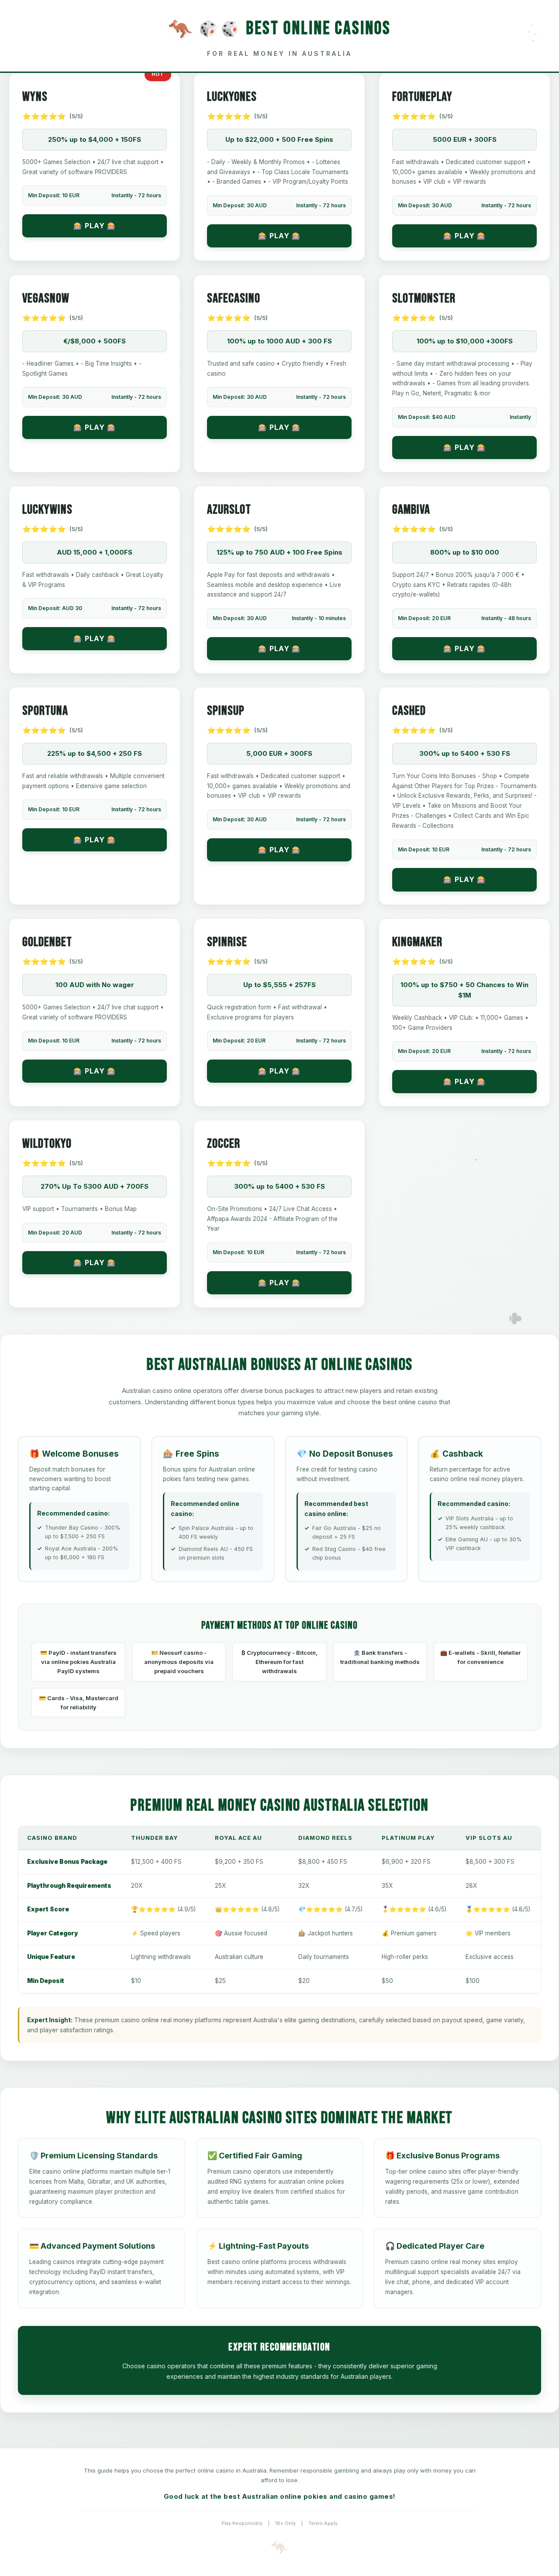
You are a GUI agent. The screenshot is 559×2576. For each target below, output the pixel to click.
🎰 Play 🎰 (95, 226)
